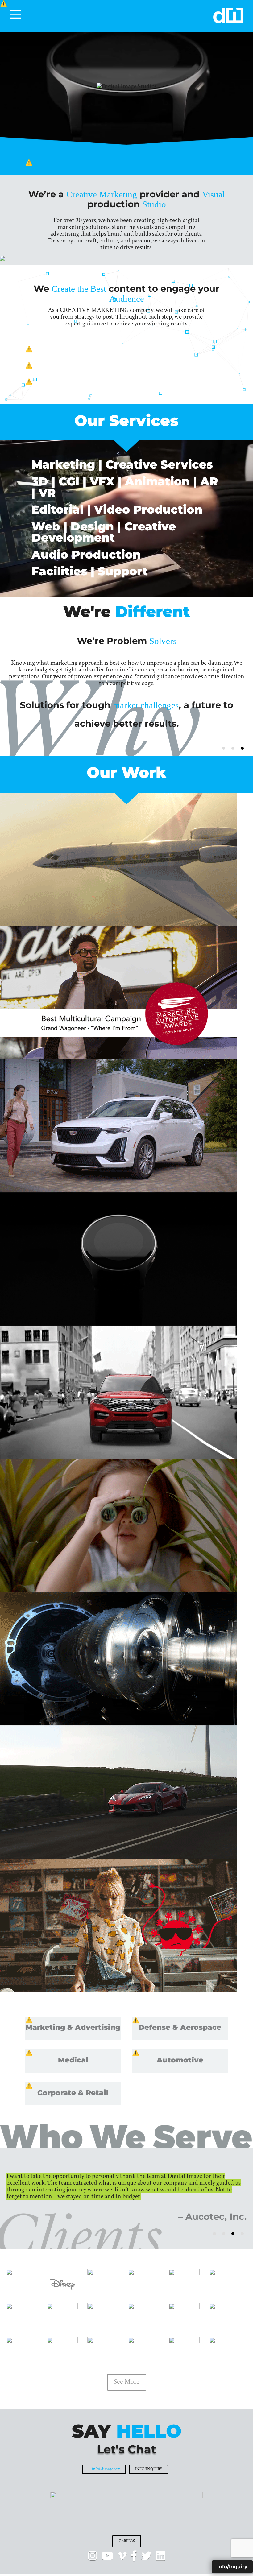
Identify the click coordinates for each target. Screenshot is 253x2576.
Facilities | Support (90, 571)
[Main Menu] (15, 14)
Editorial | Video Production (117, 509)
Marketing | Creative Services (122, 464)
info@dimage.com (106, 2469)
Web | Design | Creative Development (104, 532)
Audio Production (86, 554)
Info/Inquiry (149, 2469)
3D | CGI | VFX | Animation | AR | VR (125, 487)
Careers (127, 2541)
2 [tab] (233, 748)
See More (127, 2382)
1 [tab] (224, 748)
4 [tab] (242, 2234)
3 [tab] (242, 748)
